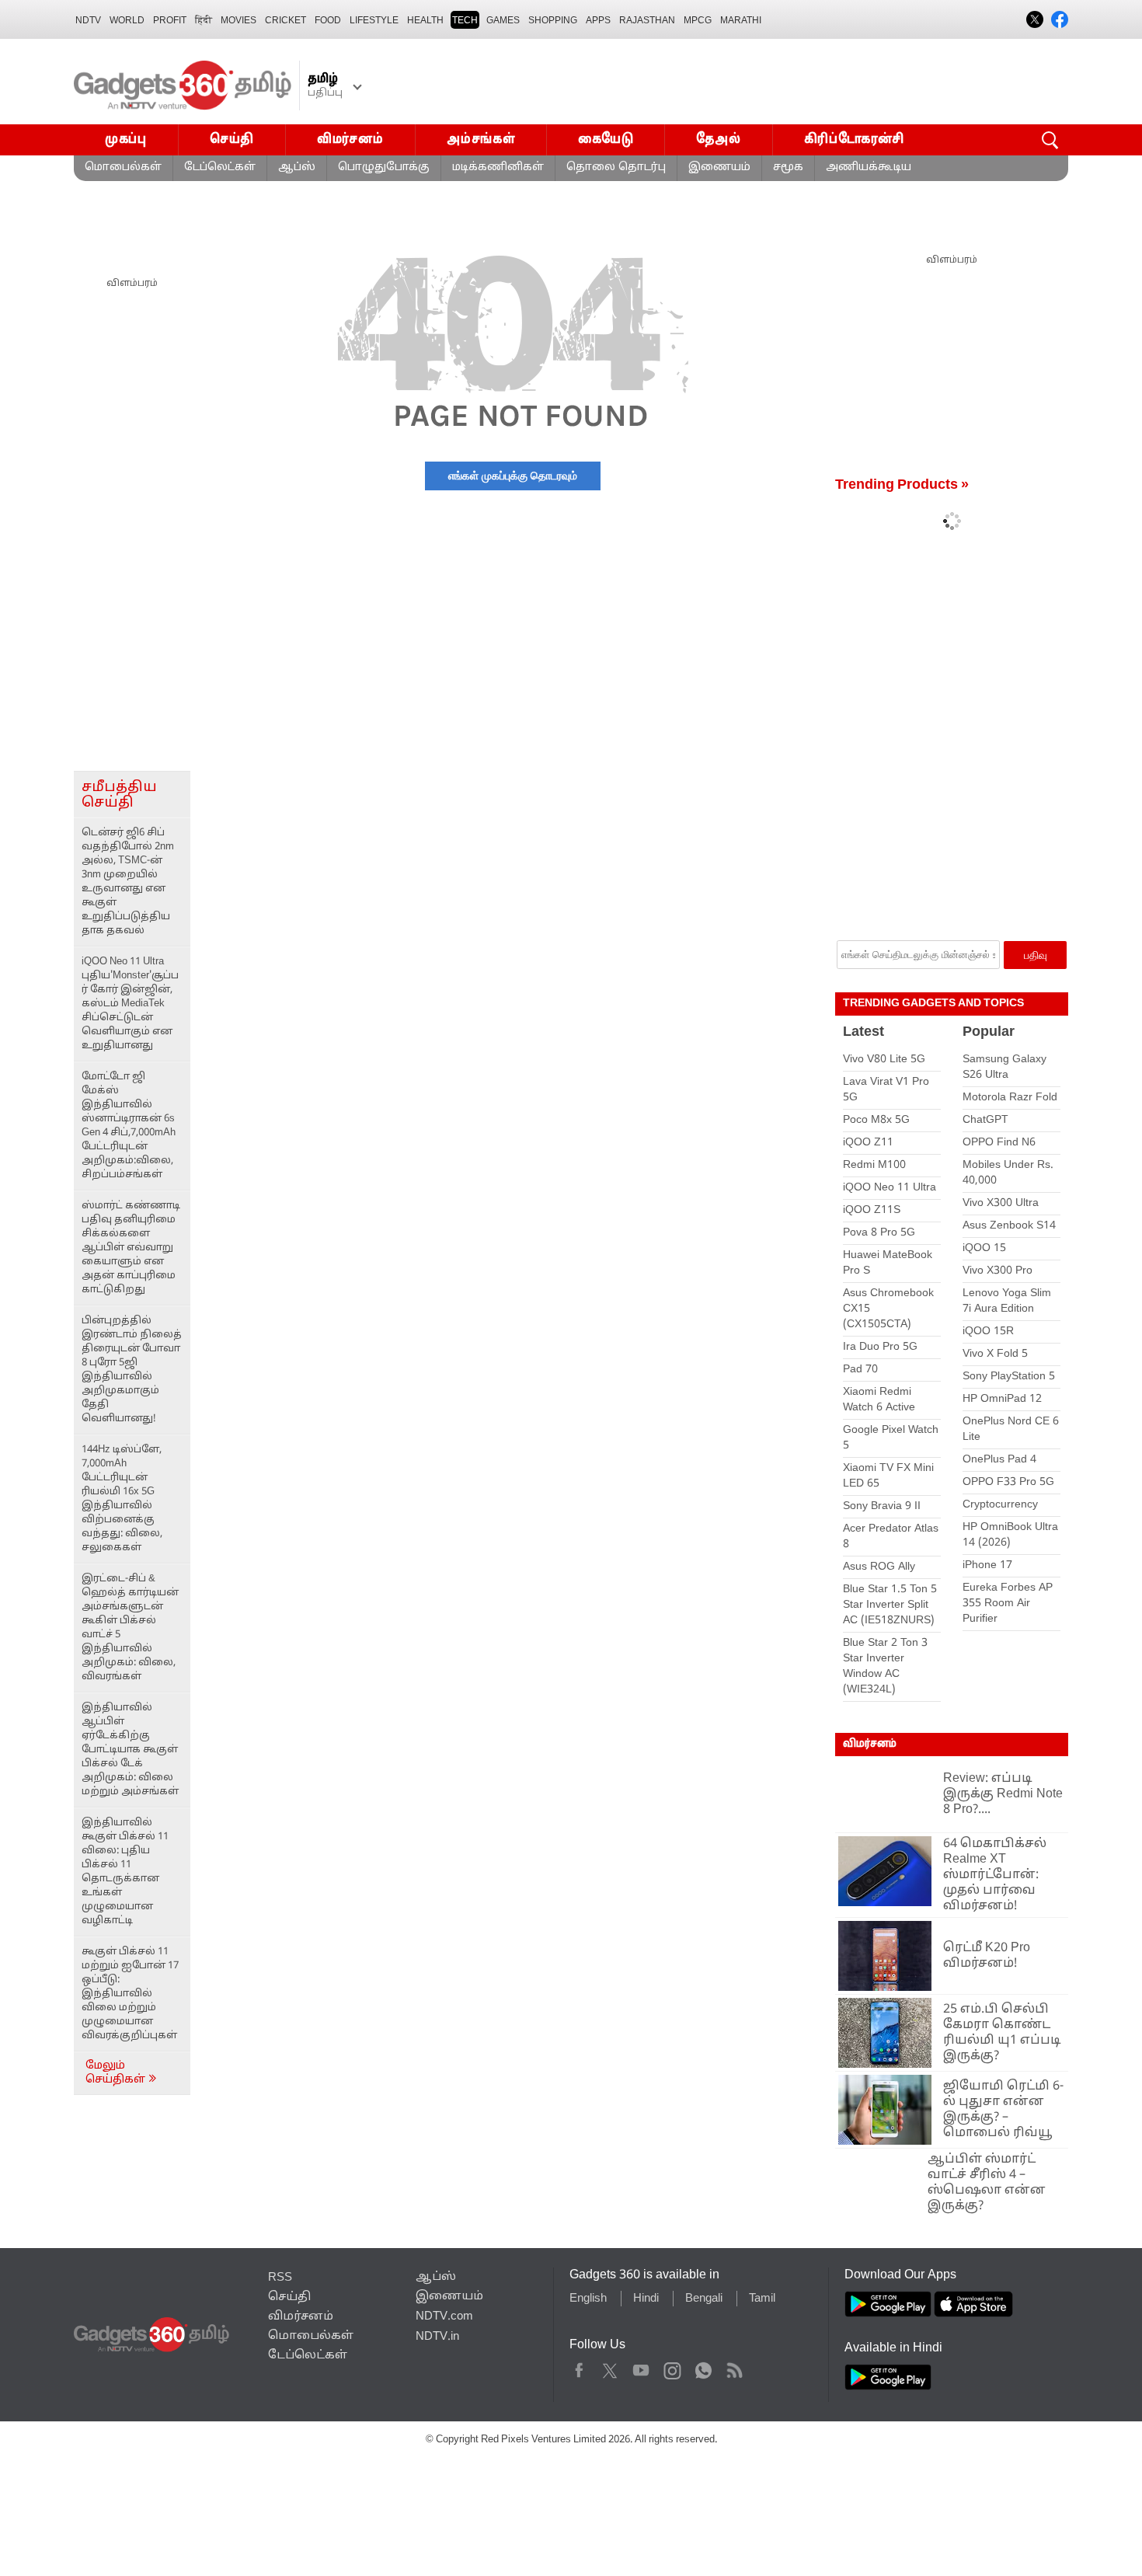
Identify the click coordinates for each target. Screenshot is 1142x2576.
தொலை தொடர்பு (616, 167)
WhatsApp (703, 2376)
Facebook (579, 2376)
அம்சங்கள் (481, 139)
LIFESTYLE (374, 20)
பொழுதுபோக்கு (384, 167)
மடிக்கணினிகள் (498, 167)
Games (503, 20)
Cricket (285, 20)
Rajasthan (647, 20)
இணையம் (719, 167)
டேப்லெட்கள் (220, 167)
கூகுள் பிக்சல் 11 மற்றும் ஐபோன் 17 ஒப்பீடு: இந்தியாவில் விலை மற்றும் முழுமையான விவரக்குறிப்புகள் (130, 1994)
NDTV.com (444, 2325)
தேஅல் (718, 139)
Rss (734, 2376)
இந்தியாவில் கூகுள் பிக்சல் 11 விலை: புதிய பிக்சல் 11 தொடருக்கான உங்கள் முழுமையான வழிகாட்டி (125, 1872)
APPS (598, 20)
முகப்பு (126, 139)
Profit (170, 20)
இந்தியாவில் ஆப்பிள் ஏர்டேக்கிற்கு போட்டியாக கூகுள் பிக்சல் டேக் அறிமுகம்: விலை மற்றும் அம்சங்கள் (130, 1750)
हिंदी (204, 20)
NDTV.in (437, 2345)
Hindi (646, 2307)
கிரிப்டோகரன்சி (855, 139)
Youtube (641, 2376)
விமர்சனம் (350, 139)
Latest (863, 1032)
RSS (280, 2286)
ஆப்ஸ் (297, 167)
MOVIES (238, 20)
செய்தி (232, 139)
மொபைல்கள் (123, 167)
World (127, 20)
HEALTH (425, 20)
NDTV (88, 20)
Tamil (762, 2307)
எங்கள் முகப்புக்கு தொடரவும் (513, 476)
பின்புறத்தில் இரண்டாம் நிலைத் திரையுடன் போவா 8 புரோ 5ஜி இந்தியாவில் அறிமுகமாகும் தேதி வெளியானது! (132, 1370)
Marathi (741, 20)
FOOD (328, 20)
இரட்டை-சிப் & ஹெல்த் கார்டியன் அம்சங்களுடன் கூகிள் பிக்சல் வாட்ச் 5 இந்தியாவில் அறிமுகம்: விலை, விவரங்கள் (130, 1628)
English (588, 2307)
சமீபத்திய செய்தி (119, 795)
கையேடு (606, 139)
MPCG (698, 20)
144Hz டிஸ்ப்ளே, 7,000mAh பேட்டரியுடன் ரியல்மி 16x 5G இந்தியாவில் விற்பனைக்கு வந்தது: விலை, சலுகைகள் (122, 1499)
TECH (465, 20)
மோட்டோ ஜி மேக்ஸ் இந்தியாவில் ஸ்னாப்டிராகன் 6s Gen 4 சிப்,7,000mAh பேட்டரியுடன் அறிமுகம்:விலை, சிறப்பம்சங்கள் (129, 1126)
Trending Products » (902, 485)
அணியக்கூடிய (869, 167)
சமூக (788, 167)
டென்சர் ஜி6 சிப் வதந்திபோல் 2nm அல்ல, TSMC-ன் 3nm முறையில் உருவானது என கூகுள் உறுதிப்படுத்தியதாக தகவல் (128, 882)
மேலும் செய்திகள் (117, 2073)
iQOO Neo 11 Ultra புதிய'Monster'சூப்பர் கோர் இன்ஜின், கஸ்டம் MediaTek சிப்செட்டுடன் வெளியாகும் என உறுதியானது (130, 1004)
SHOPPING (553, 20)
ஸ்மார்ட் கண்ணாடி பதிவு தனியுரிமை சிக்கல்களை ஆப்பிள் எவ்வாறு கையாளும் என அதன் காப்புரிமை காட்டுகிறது (131, 1248)
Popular (989, 1032)
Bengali (704, 2307)
